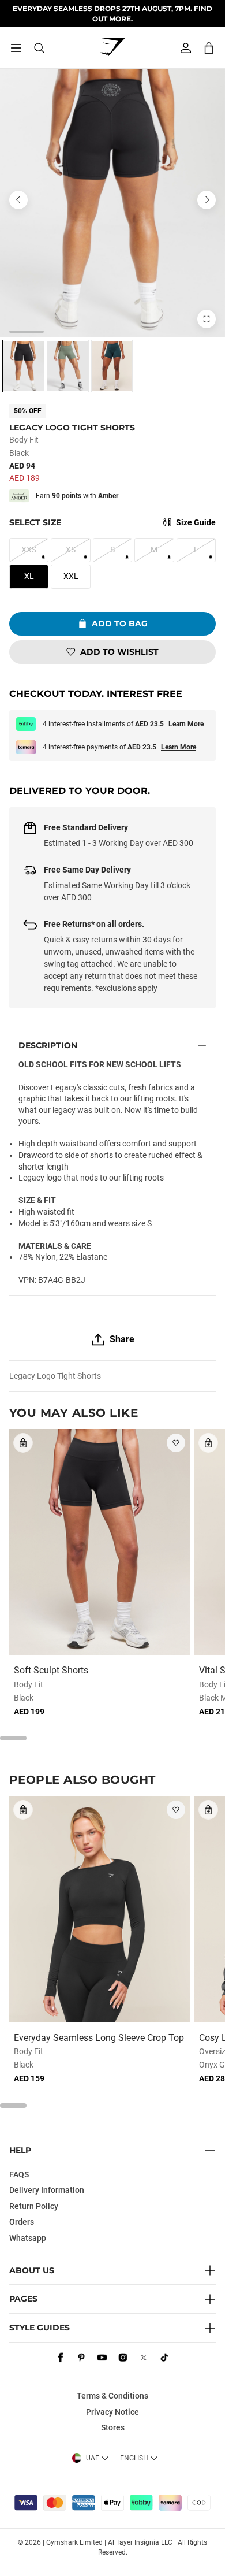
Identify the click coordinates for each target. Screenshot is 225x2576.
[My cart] (209, 48)
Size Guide (196, 522)
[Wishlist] (176, 1443)
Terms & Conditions (112, 2396)
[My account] (186, 48)
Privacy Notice (112, 2412)
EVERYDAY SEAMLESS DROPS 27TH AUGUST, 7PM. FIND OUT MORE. (112, 13)
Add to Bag (120, 623)
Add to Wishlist (119, 652)
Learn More (186, 724)
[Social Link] (61, 2358)
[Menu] (16, 48)
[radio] (23, 366)
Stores (113, 2427)
